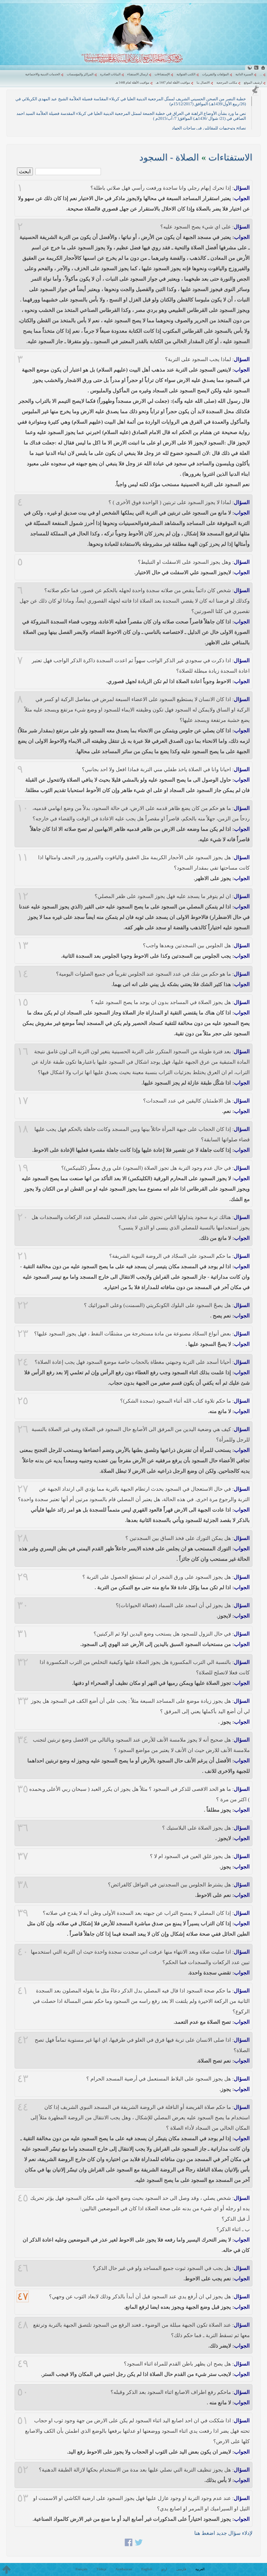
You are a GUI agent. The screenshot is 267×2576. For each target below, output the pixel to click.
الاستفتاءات (230, 157)
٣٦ (23, 1828)
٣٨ (23, 1885)
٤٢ (23, 2040)
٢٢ (23, 1305)
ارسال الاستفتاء (138, 74)
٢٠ (23, 1217)
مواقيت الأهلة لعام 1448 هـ (132, 83)
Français (81, 2569)
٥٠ (23, 2392)
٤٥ (23, 2198)
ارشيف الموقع (253, 83)
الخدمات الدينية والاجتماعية (43, 74)
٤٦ (23, 2268)
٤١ (23, 1991)
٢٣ (23, 1334)
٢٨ (23, 1538)
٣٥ (23, 1789)
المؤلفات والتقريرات (215, 74)
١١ (23, 857)
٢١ (23, 1256)
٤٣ (23, 2079)
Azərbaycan (124, 2569)
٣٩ (23, 1913)
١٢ (23, 896)
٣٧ (23, 1856)
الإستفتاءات (162, 74)
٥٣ (23, 2498)
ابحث (25, 171)
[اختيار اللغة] (250, 68)
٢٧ (23, 1489)
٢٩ (23, 1577)
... (261, 74)
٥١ (23, 2420)
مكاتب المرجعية (227, 83)
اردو (164, 2569)
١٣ (23, 945)
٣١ (23, 1634)
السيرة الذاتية (244, 74)
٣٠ (23, 1605)
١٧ (23, 1101)
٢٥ (23, 1401)
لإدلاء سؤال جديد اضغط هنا (223, 2533)
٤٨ (23, 2325)
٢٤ (23, 1362)
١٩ (23, 1168)
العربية (200, 2569)
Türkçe (101, 2569)
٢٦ (23, 1429)
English (147, 2569)
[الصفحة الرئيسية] (263, 68)
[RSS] (256, 68)
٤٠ (23, 1952)
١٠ (23, 808)
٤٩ (23, 2364)
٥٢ (23, 2470)
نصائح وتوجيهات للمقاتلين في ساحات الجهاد (209, 128)
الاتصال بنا (203, 83)
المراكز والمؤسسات (80, 74)
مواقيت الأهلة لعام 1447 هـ (173, 83)
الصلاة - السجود (169, 157)
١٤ (23, 974)
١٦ (23, 1051)
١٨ (23, 1129)
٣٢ (23, 1662)
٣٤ (23, 1740)
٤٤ (23, 2107)
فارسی (181, 2569)
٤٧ (23, 2296)
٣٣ (23, 1701)
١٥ (23, 1002)
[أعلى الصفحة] (7, 2569)
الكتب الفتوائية (186, 74)
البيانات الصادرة (110, 74)
